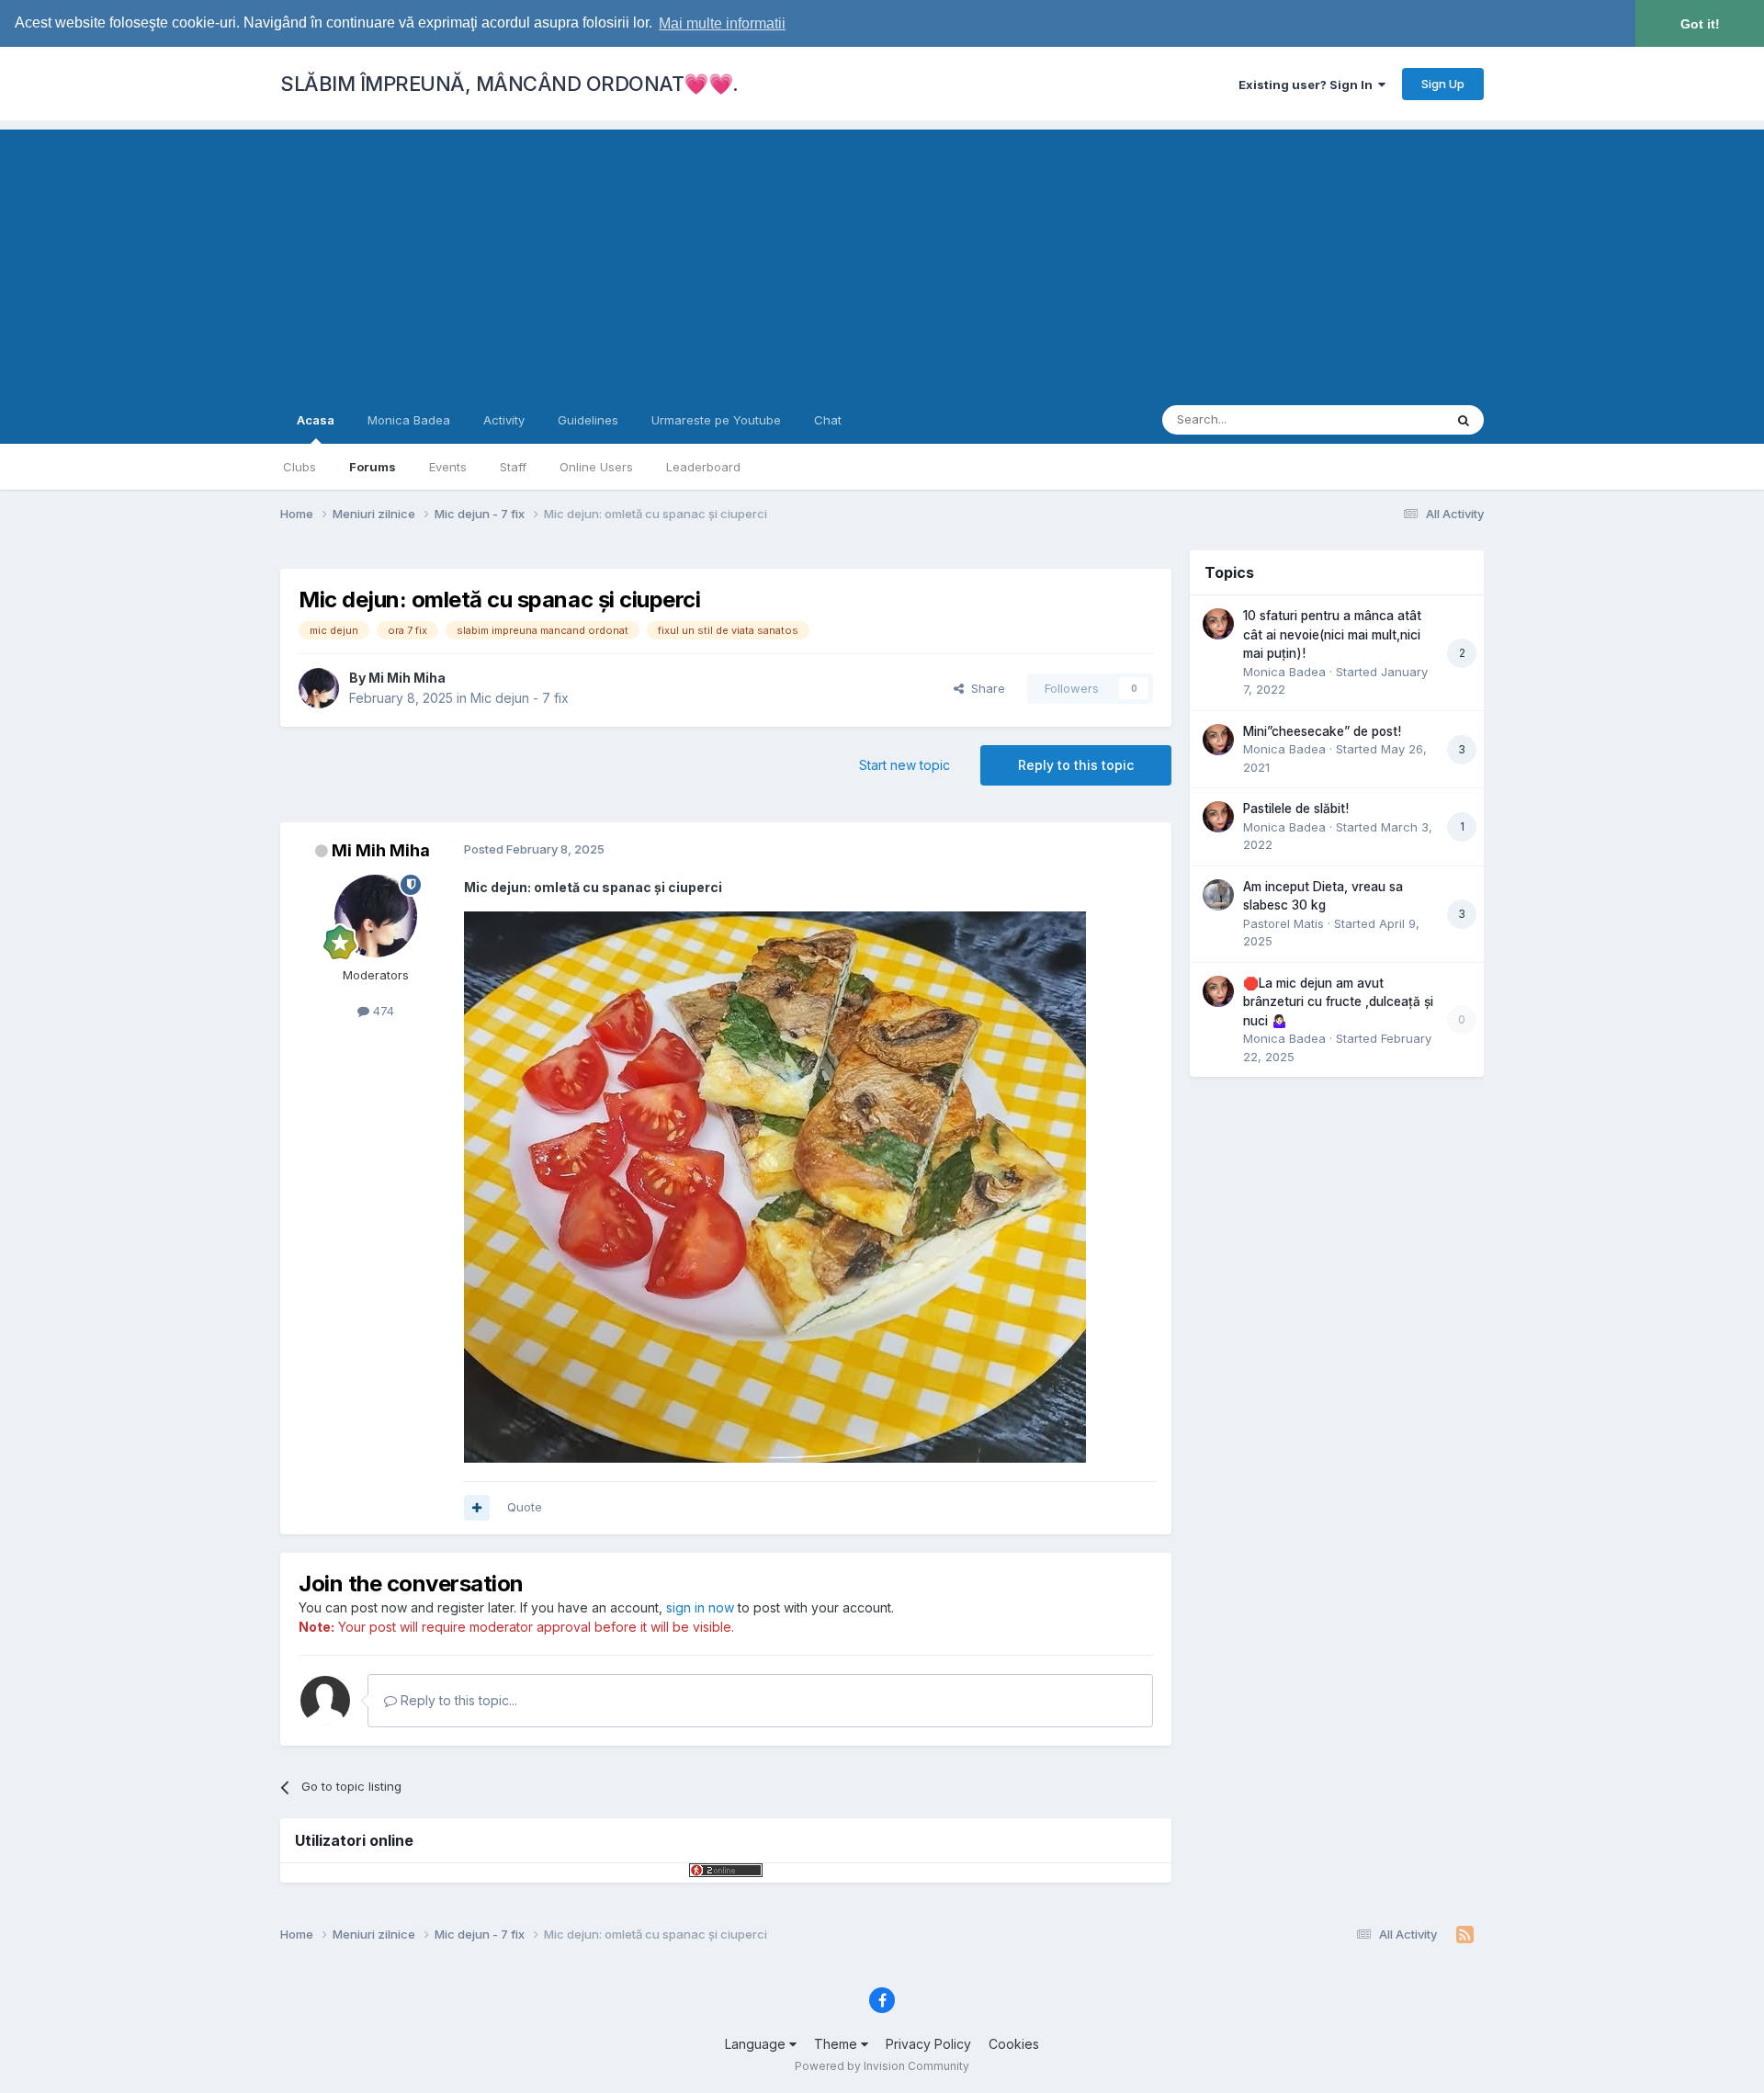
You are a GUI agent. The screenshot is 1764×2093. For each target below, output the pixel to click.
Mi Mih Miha (407, 678)
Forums (373, 467)
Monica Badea (409, 420)
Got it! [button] (1700, 24)
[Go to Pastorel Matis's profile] (1218, 895)
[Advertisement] (882, 258)
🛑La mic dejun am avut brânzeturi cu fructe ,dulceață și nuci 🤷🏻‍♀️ (1338, 1002)
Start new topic (905, 765)
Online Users (596, 467)
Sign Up (1443, 84)
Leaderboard (703, 467)
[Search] (1464, 420)
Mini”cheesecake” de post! (1322, 731)
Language (757, 2044)
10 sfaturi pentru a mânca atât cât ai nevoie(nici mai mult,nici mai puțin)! (1332, 634)
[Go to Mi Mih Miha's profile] (319, 688)
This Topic (1390, 419)
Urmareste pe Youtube (716, 420)
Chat (828, 420)
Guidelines (588, 420)
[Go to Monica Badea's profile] (1218, 624)
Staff (513, 467)
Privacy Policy (928, 2044)
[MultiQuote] (477, 1508)
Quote (525, 1507)
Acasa (316, 420)
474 (382, 1011)
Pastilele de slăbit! (1296, 809)
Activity (504, 420)
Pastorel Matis (1283, 923)
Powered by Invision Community (882, 2066)
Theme (837, 2044)
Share (984, 688)
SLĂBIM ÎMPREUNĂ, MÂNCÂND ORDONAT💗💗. (509, 84)
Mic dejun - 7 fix (520, 698)
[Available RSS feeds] (1465, 1935)
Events (448, 467)
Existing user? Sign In (1308, 85)
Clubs (300, 467)
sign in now (700, 1607)
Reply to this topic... (457, 1700)
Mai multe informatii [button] (722, 23)
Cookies (1014, 2044)
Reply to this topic (1076, 765)
